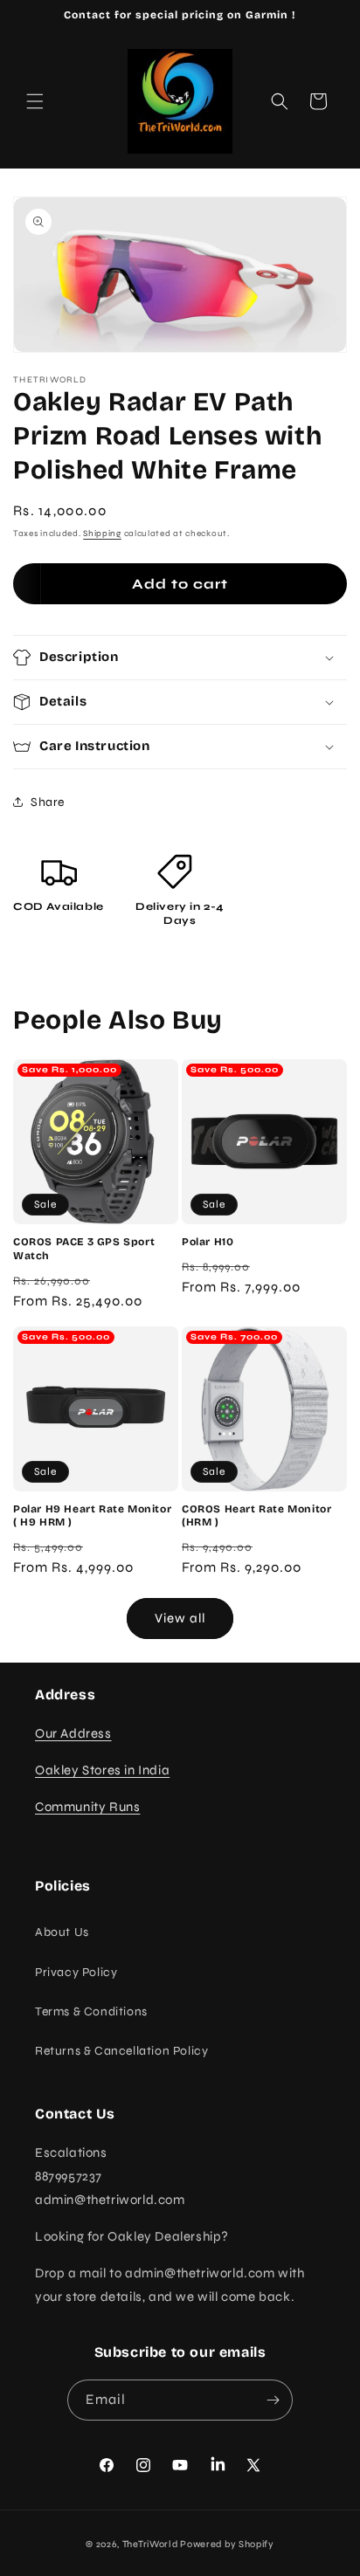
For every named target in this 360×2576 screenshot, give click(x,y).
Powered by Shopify (227, 2544)
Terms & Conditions (91, 2011)
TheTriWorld (150, 2544)
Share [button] (48, 802)
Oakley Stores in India (102, 1770)
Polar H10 (208, 1242)
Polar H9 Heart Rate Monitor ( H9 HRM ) (92, 1516)
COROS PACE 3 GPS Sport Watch (84, 1249)
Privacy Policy (76, 1972)
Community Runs (87, 1807)
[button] (35, 101)
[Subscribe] (273, 2400)
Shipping (102, 534)
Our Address (73, 1733)
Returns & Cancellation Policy (121, 2051)
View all (180, 1618)
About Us (62, 1932)
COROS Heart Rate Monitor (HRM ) (256, 1516)
